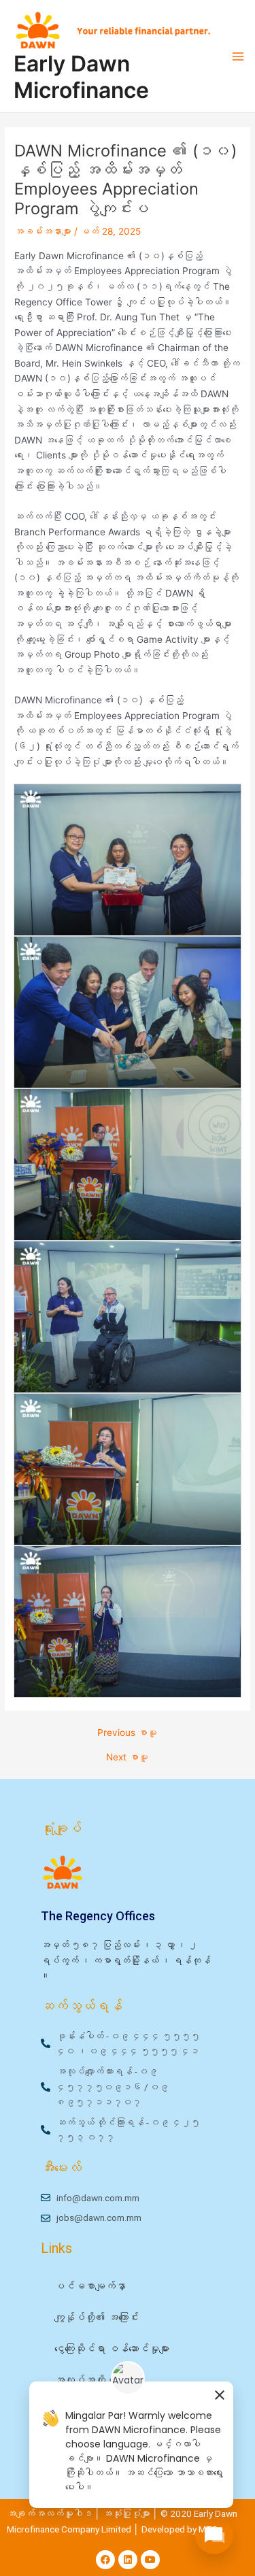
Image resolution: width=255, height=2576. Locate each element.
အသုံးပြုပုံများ (128, 2513)
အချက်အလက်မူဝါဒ (50, 2513)
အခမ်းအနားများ (43, 231)
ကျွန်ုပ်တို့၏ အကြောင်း (97, 2318)
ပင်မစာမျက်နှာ (90, 2286)
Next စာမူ (127, 1758)
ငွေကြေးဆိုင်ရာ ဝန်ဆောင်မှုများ (112, 2349)
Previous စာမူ (127, 1733)
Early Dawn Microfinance (81, 77)
